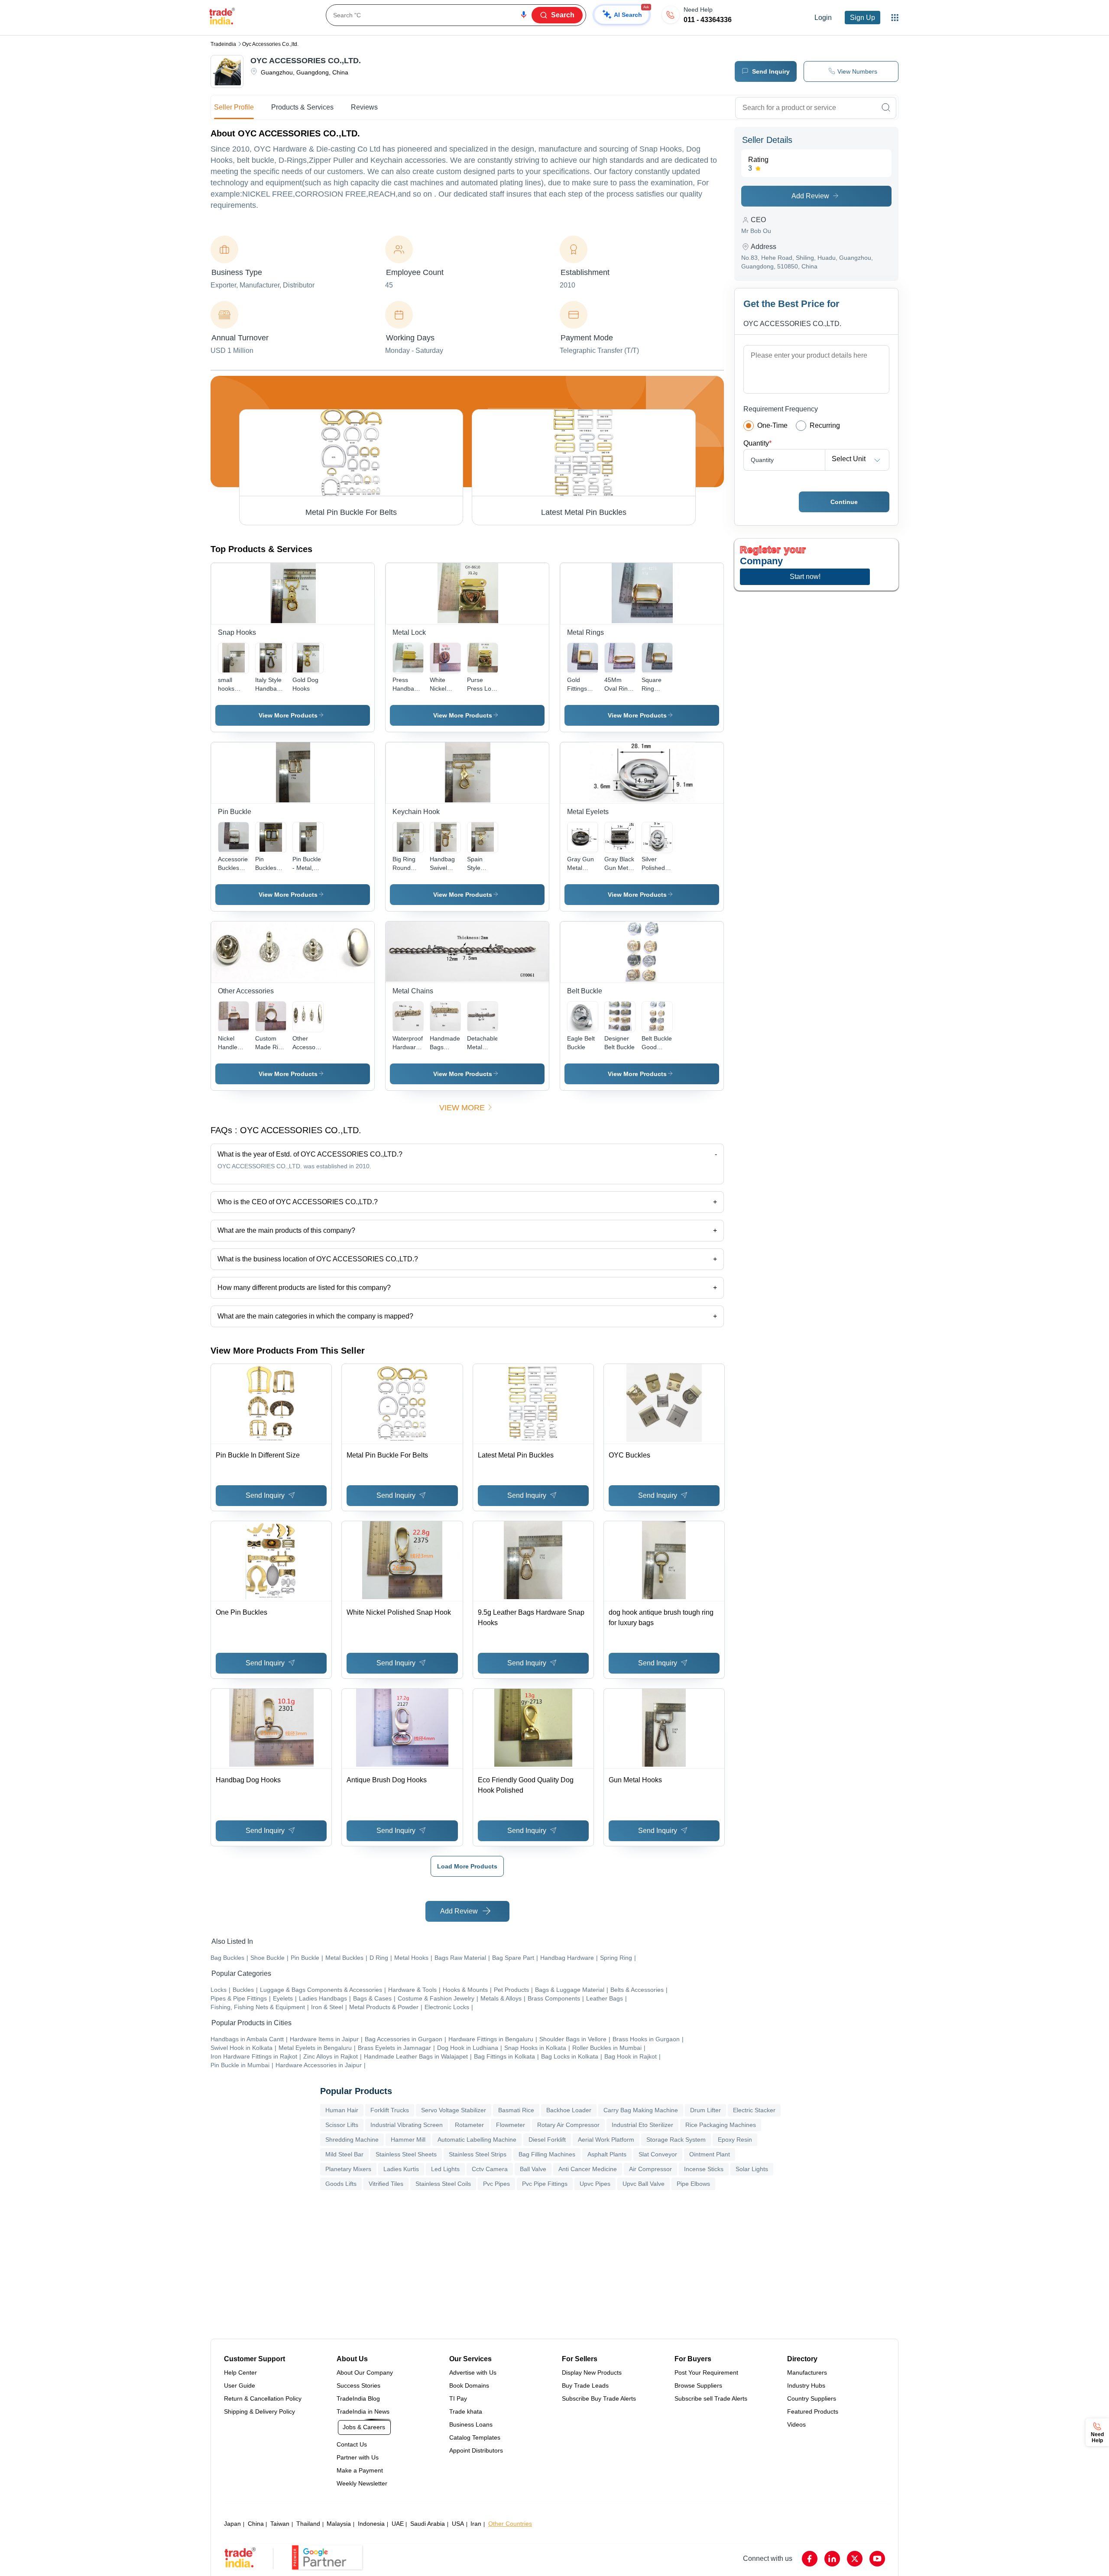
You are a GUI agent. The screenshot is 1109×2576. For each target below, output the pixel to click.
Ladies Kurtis (401, 2169)
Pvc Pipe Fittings (545, 2184)
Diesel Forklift (547, 2140)
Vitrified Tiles (386, 2184)
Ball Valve (533, 2169)
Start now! (805, 577)
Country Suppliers (812, 2398)
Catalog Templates (475, 2437)
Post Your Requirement (706, 2372)
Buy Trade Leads (585, 2385)
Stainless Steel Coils (443, 2184)
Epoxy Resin (735, 2140)
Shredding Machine (352, 2140)
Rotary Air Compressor (568, 2125)
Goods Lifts (341, 2184)
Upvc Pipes (595, 2184)
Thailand (308, 2524)
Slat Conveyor (658, 2154)
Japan (232, 2524)
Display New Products (592, 2372)
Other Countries (510, 2524)
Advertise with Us (473, 2372)
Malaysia (339, 2524)
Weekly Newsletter (362, 2483)
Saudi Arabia (428, 2524)
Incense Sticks (704, 2169)
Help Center (240, 2372)
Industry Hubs (806, 2385)
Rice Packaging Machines (721, 2125)
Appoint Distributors (476, 2450)
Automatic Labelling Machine (477, 2140)
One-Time (772, 425)
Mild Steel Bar (344, 2154)
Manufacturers (807, 2372)
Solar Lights (752, 2169)
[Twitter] (855, 2559)
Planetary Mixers (348, 2169)
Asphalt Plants (607, 2154)
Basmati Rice (516, 2110)
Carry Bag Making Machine (641, 2110)
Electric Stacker (754, 2110)
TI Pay (458, 2398)
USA (458, 2524)
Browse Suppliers (698, 2385)
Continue (844, 502)
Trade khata (466, 2411)
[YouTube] (877, 2559)
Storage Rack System (676, 2140)
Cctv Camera (490, 2169)
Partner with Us (358, 2457)
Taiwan (280, 2524)
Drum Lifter (705, 2110)
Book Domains (469, 2385)
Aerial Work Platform (606, 2140)
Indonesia (371, 2524)
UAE (398, 2524)
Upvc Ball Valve (644, 2184)
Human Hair (342, 2110)
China (256, 2524)
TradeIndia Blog (358, 2398)
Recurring (825, 425)
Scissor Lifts (342, 2125)
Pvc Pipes (496, 2184)
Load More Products (467, 1866)
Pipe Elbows (693, 2184)
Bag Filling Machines (547, 2154)
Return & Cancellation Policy (263, 2398)
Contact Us (352, 2444)
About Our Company (365, 2372)
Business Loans (471, 2424)
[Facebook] (810, 2559)
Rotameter (469, 2125)
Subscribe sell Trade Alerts (711, 2398)
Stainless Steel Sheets (406, 2154)
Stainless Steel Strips (478, 2154)
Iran (476, 2524)
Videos (796, 2424)
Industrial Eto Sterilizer (642, 2125)
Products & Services (302, 107)
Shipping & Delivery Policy (259, 2411)
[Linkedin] (832, 2559)
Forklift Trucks (390, 2110)
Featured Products (813, 2411)
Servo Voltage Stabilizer (454, 2110)
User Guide (240, 2385)
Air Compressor (650, 2169)
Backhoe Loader (569, 2110)
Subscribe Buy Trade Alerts (599, 2398)
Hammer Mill (408, 2140)
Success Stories (358, 2385)
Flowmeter (511, 2125)
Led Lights (445, 2169)
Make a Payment (360, 2470)
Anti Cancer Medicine (588, 2169)
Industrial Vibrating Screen (407, 2125)
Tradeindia (223, 44)
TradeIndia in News (363, 2411)
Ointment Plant (710, 2154)
